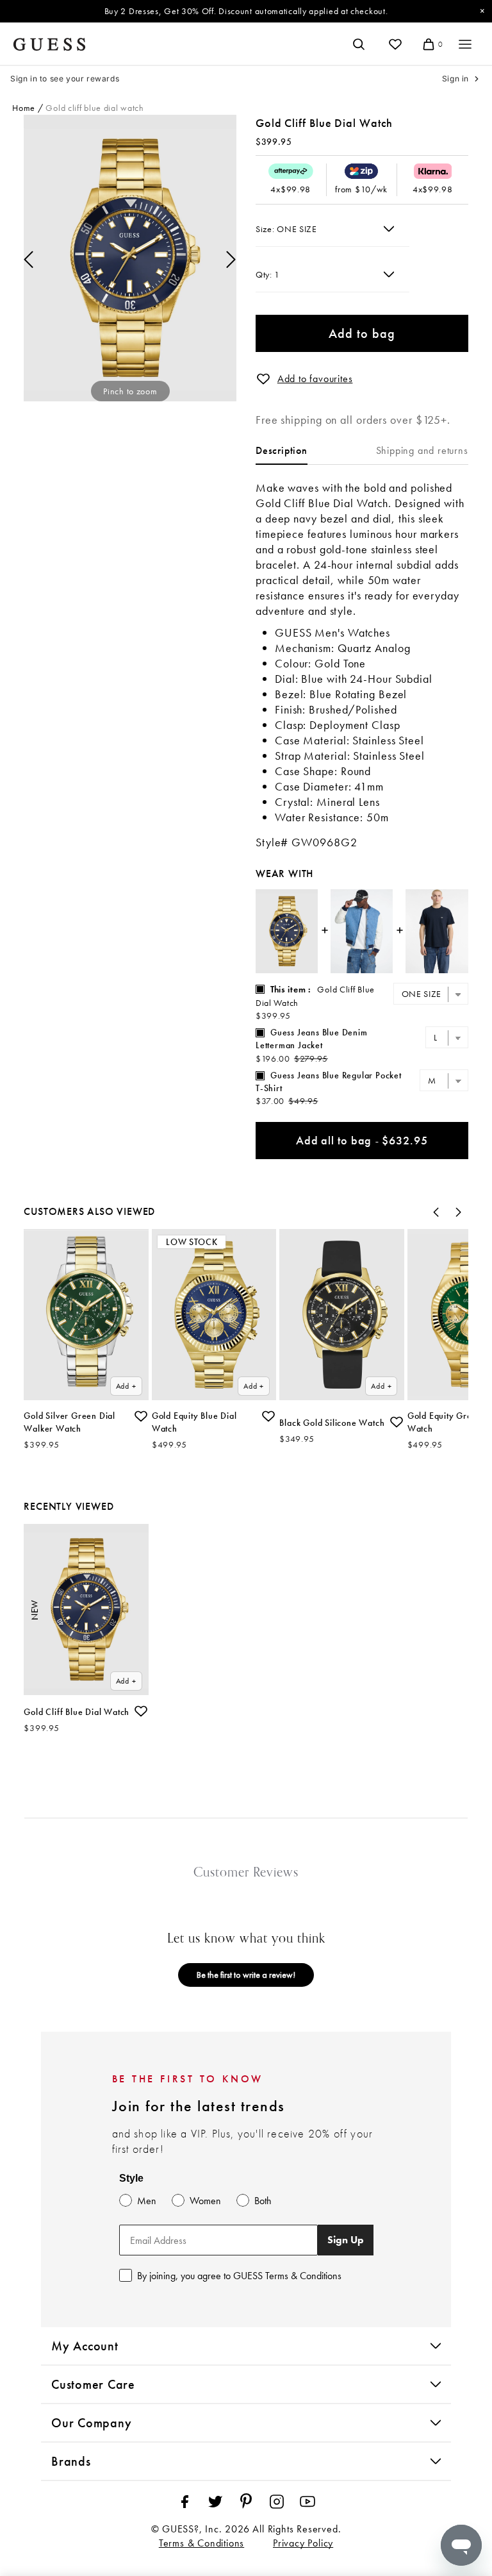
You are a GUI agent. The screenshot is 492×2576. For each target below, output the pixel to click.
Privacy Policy (303, 2543)
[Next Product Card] (459, 1212)
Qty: (265, 274)
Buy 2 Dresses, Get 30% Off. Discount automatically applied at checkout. (246, 11)
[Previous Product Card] (436, 1212)
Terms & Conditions (201, 2543)
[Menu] (465, 44)
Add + (126, 1386)
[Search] (359, 44)
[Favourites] (395, 44)
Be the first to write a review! (246, 1975)
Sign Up (346, 2240)
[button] (263, 379)
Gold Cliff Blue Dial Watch (77, 1712)
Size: (266, 229)
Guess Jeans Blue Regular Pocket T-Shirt (329, 1082)
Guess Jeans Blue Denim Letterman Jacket (312, 1039)
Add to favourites (315, 379)
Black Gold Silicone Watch (332, 1423)
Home (24, 108)
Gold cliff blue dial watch (94, 108)
